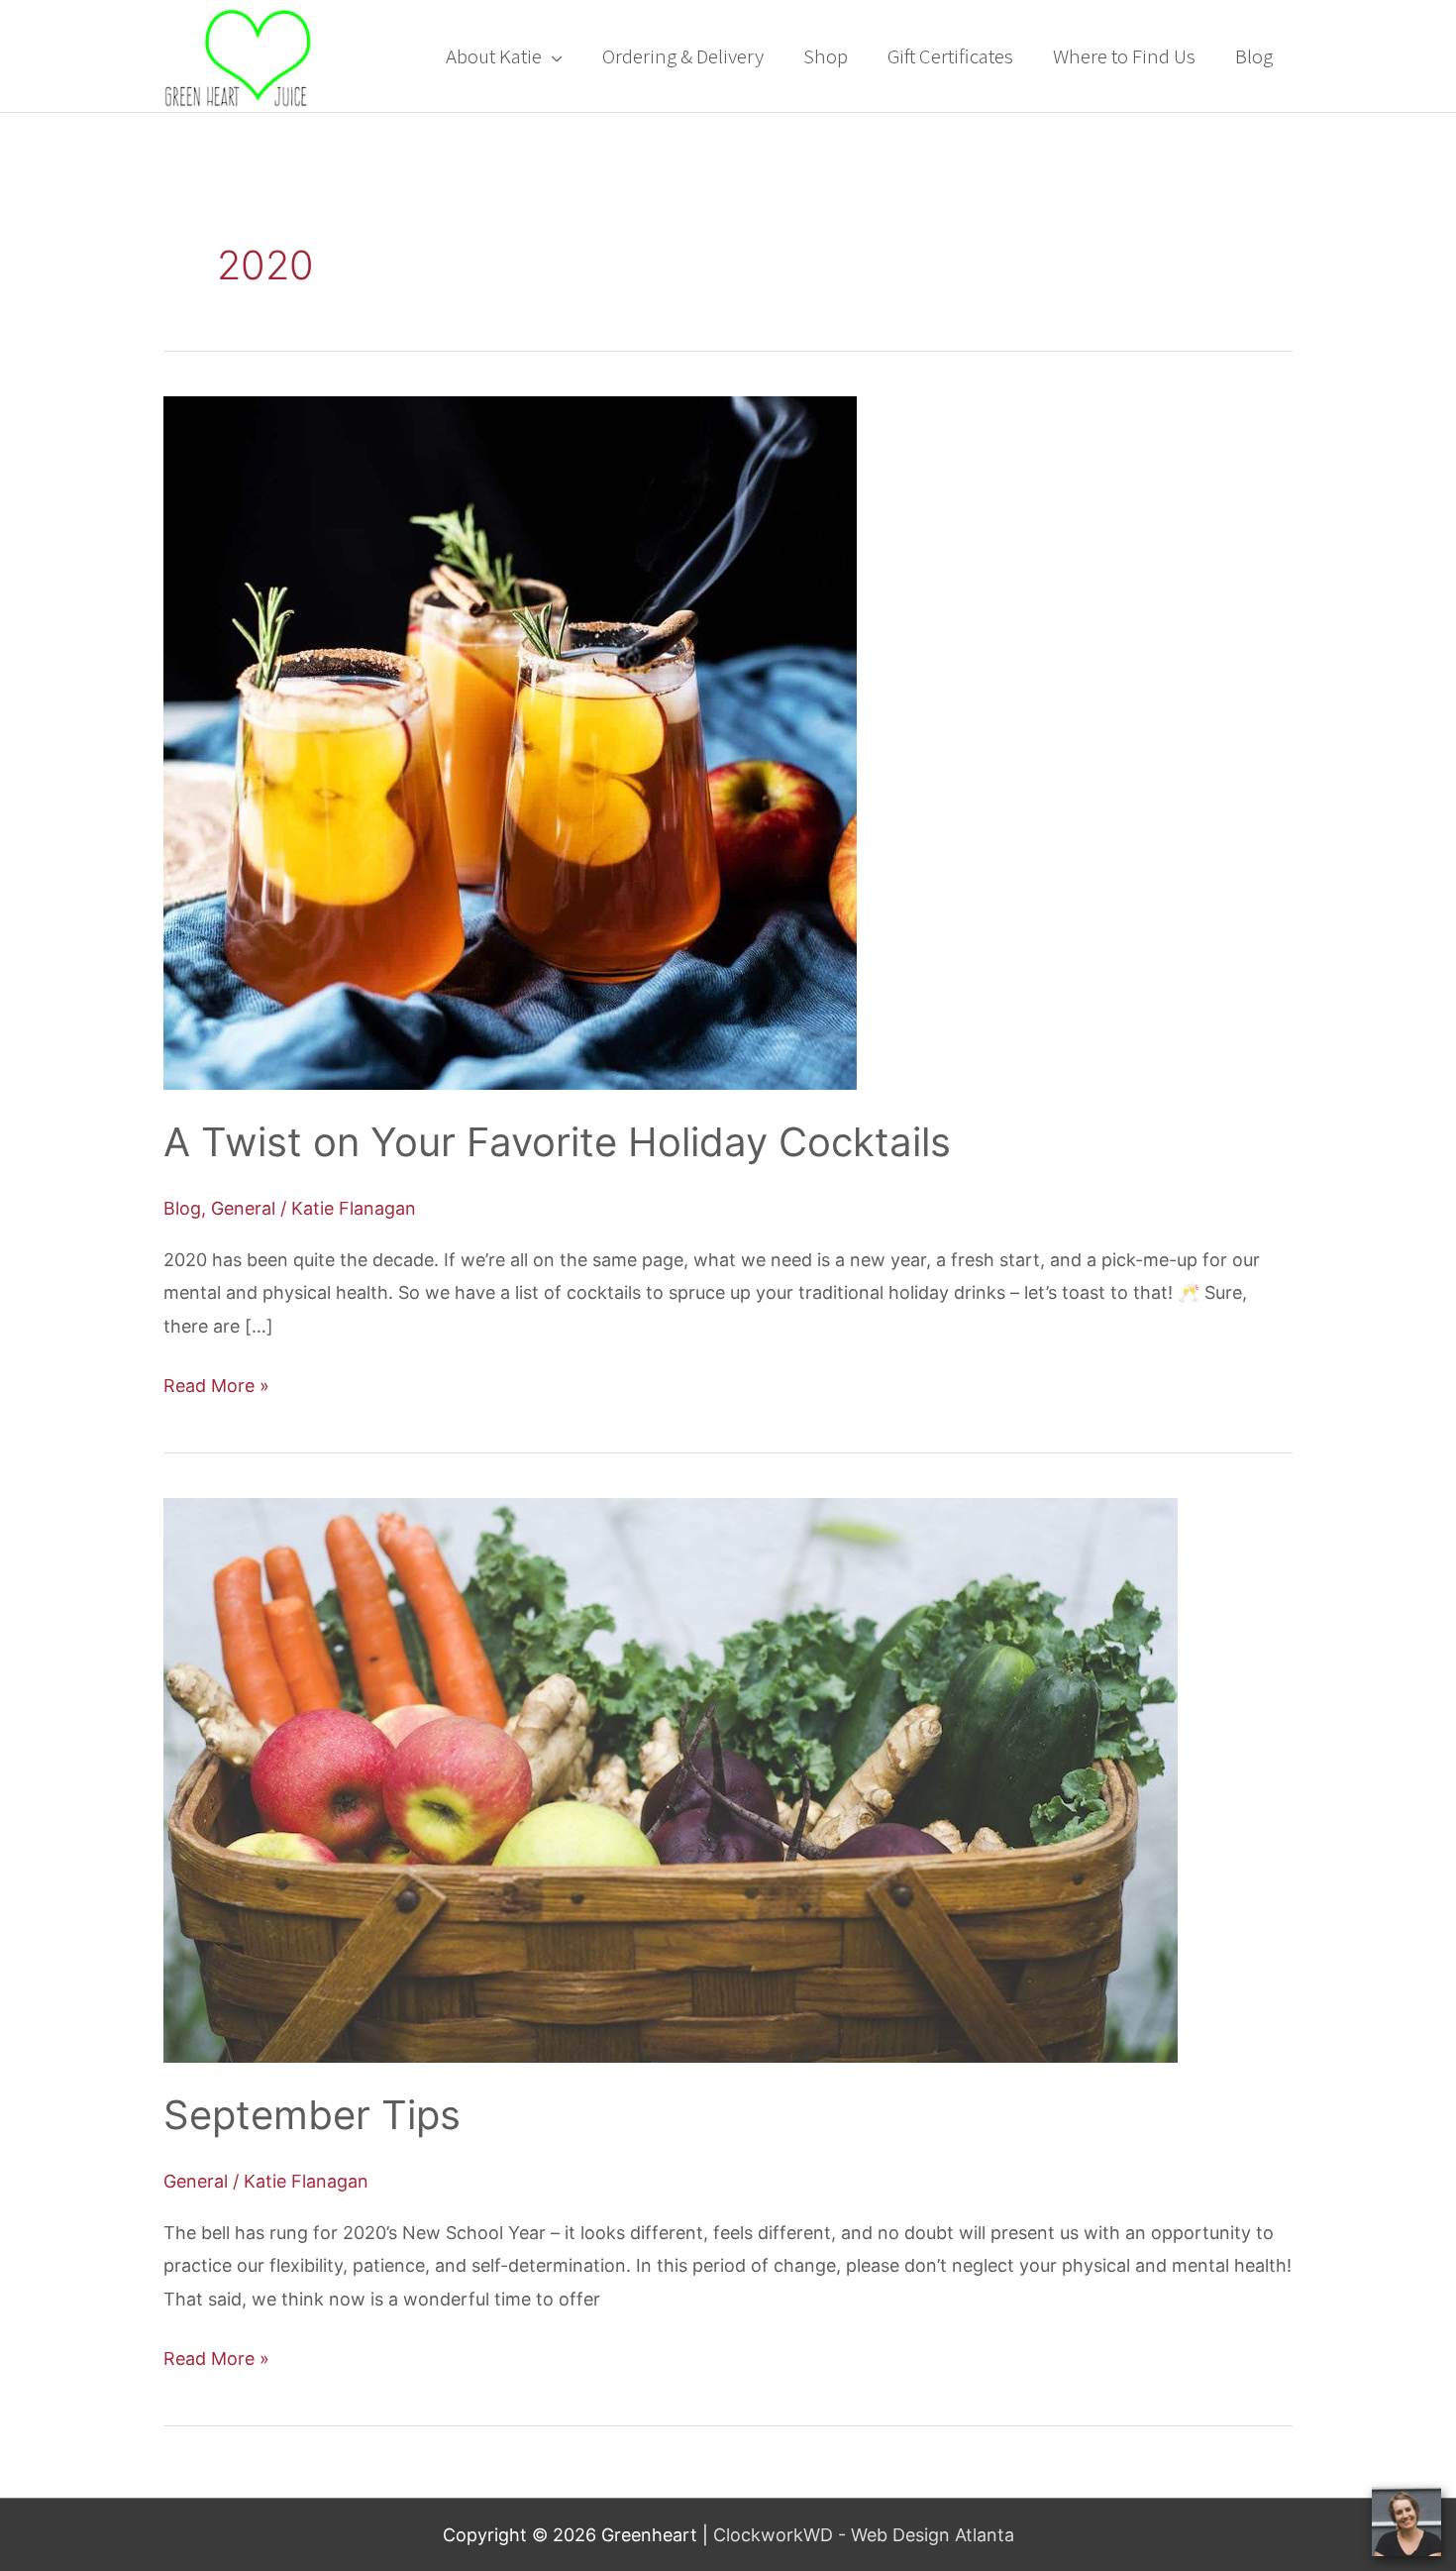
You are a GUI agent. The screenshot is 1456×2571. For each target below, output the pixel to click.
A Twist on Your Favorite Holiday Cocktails (557, 1142)
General (243, 1208)
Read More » (216, 1383)
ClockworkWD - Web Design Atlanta (864, 2535)
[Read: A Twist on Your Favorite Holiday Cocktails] (510, 742)
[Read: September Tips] (671, 1779)
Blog (182, 1208)
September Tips (312, 2115)
